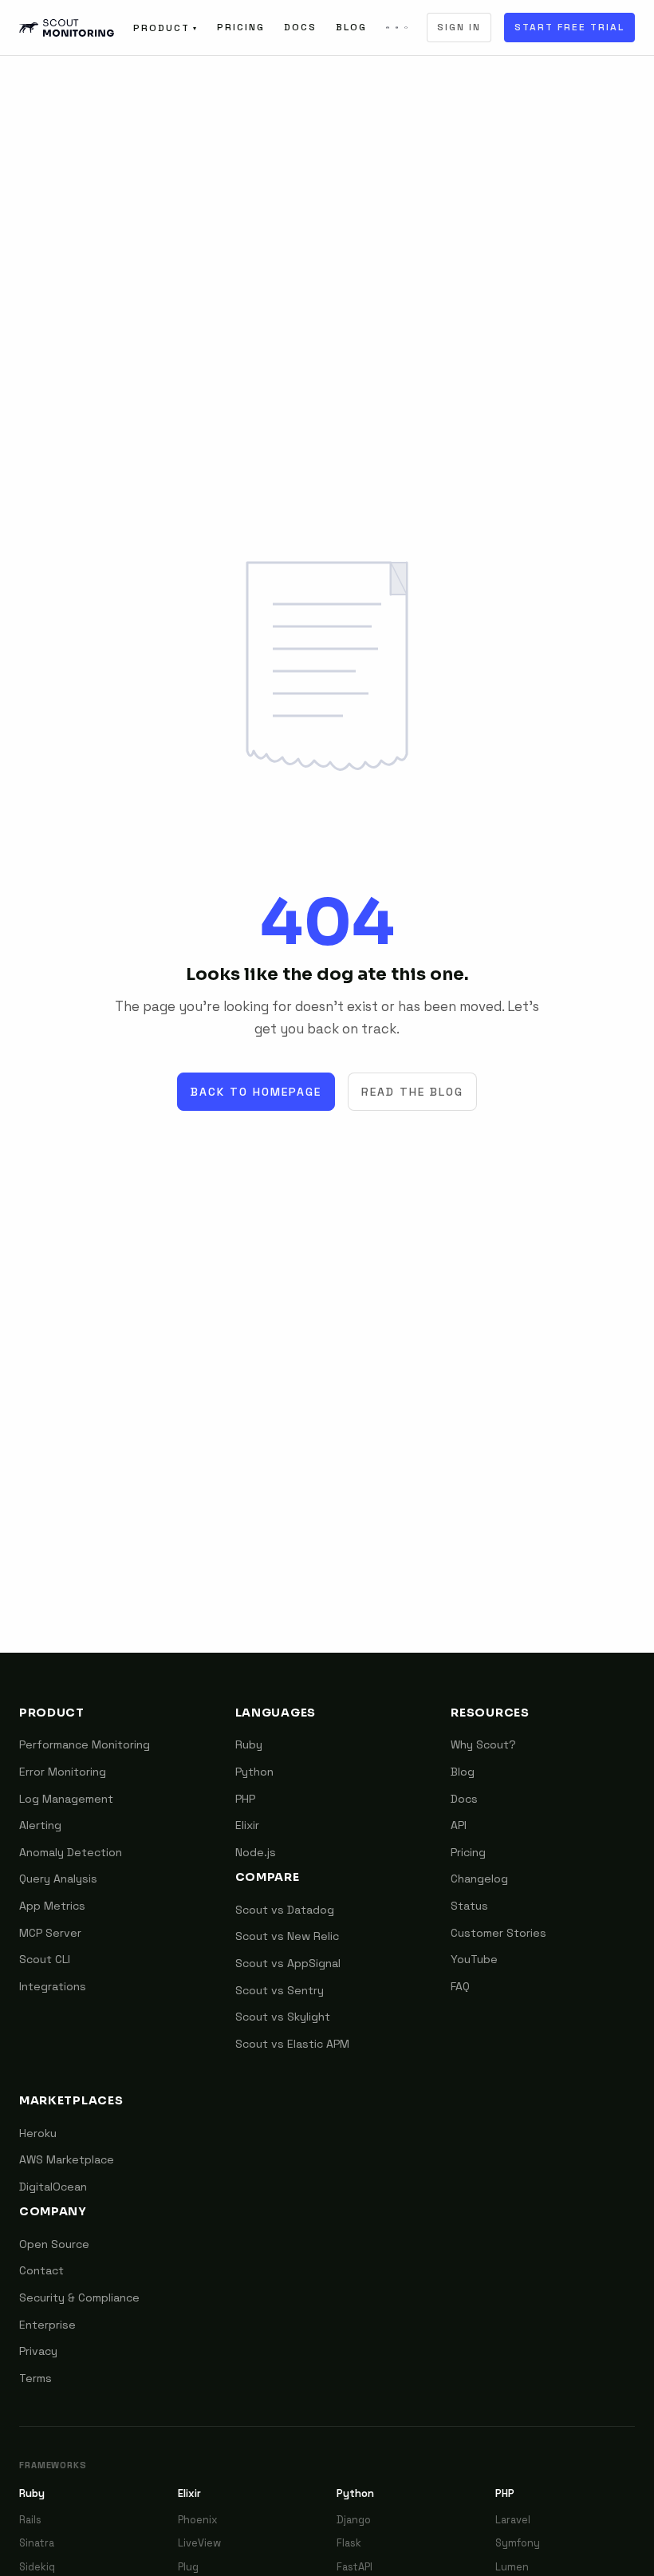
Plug (188, 2567)
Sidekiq (37, 2567)
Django (354, 2520)
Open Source (54, 2244)
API (459, 1825)
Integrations (53, 1986)
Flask (349, 2543)
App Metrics (52, 1906)
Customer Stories (498, 1933)
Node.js (256, 1852)
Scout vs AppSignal (288, 1963)
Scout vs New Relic (287, 1936)
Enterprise (47, 2325)
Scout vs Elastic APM (292, 2044)
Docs (300, 27)
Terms (35, 2378)
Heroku (38, 2133)
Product (165, 28)
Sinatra (37, 2543)
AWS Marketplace (67, 2159)
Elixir (247, 1825)
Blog (351, 27)
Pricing (241, 27)
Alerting (40, 1825)
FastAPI (355, 2567)
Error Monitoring (63, 1772)
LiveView (199, 2543)
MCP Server (50, 1933)
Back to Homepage (256, 1092)
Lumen (512, 2567)
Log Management (66, 1799)
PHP (245, 1799)
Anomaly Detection (71, 1852)
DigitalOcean (53, 2187)
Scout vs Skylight (283, 2017)
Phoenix (198, 2520)
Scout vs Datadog (285, 1910)
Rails (30, 2520)
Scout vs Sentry (280, 1990)
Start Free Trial (569, 27)
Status (469, 1906)
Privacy (38, 2351)
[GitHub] (406, 28)
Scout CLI (45, 1959)
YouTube (474, 1959)
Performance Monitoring (85, 1744)
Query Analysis (58, 1879)
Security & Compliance (79, 2297)
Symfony (518, 2543)
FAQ (460, 1986)
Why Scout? (483, 1744)
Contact (41, 2270)
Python (254, 1772)
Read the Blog (412, 1092)
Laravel (513, 2520)
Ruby (249, 1744)
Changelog (479, 1879)
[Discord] (388, 28)
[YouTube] (397, 28)
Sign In (459, 27)
